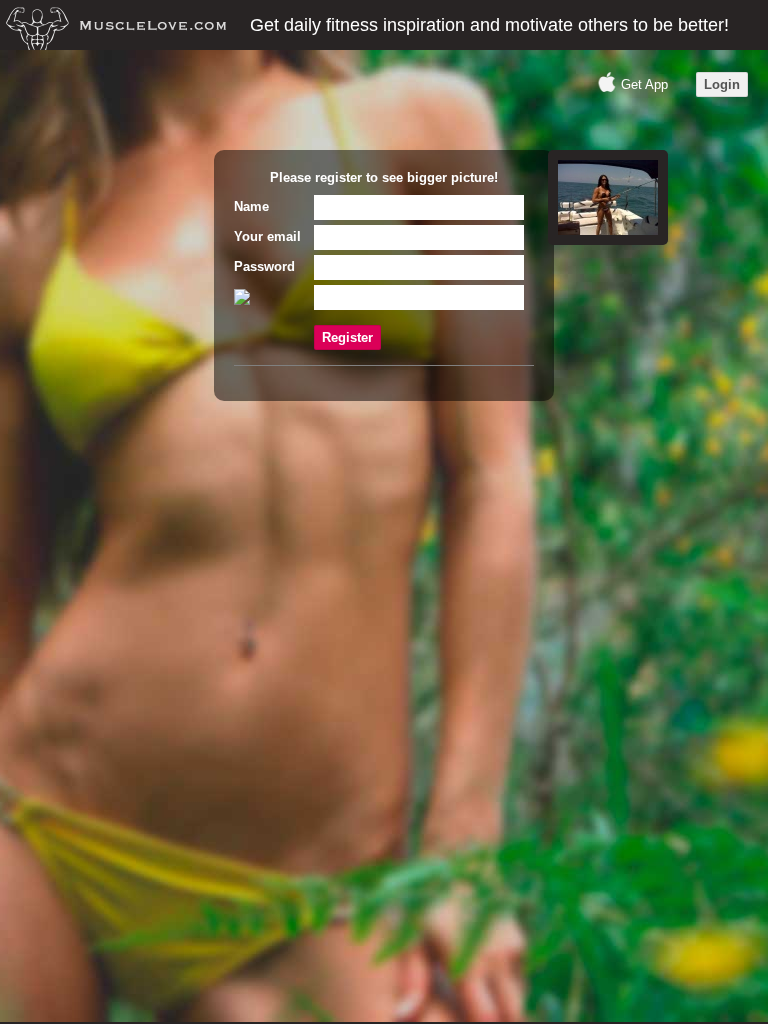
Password (264, 266)
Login (722, 84)
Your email (267, 236)
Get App (644, 84)
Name (251, 206)
